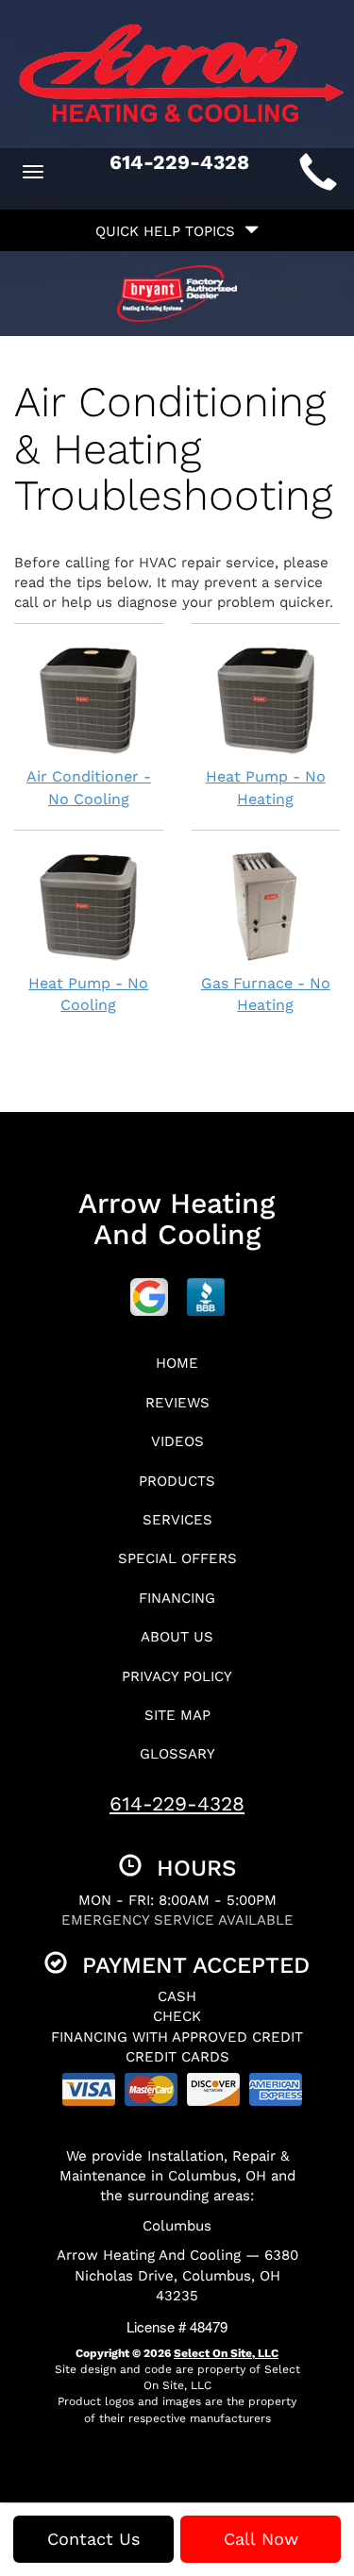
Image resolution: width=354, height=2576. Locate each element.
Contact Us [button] (93, 2539)
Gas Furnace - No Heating (266, 994)
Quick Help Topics (170, 231)
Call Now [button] (261, 2539)
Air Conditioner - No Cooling (89, 788)
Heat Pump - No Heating (266, 788)
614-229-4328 (177, 1803)
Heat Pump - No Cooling (88, 994)
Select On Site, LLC (226, 2353)
